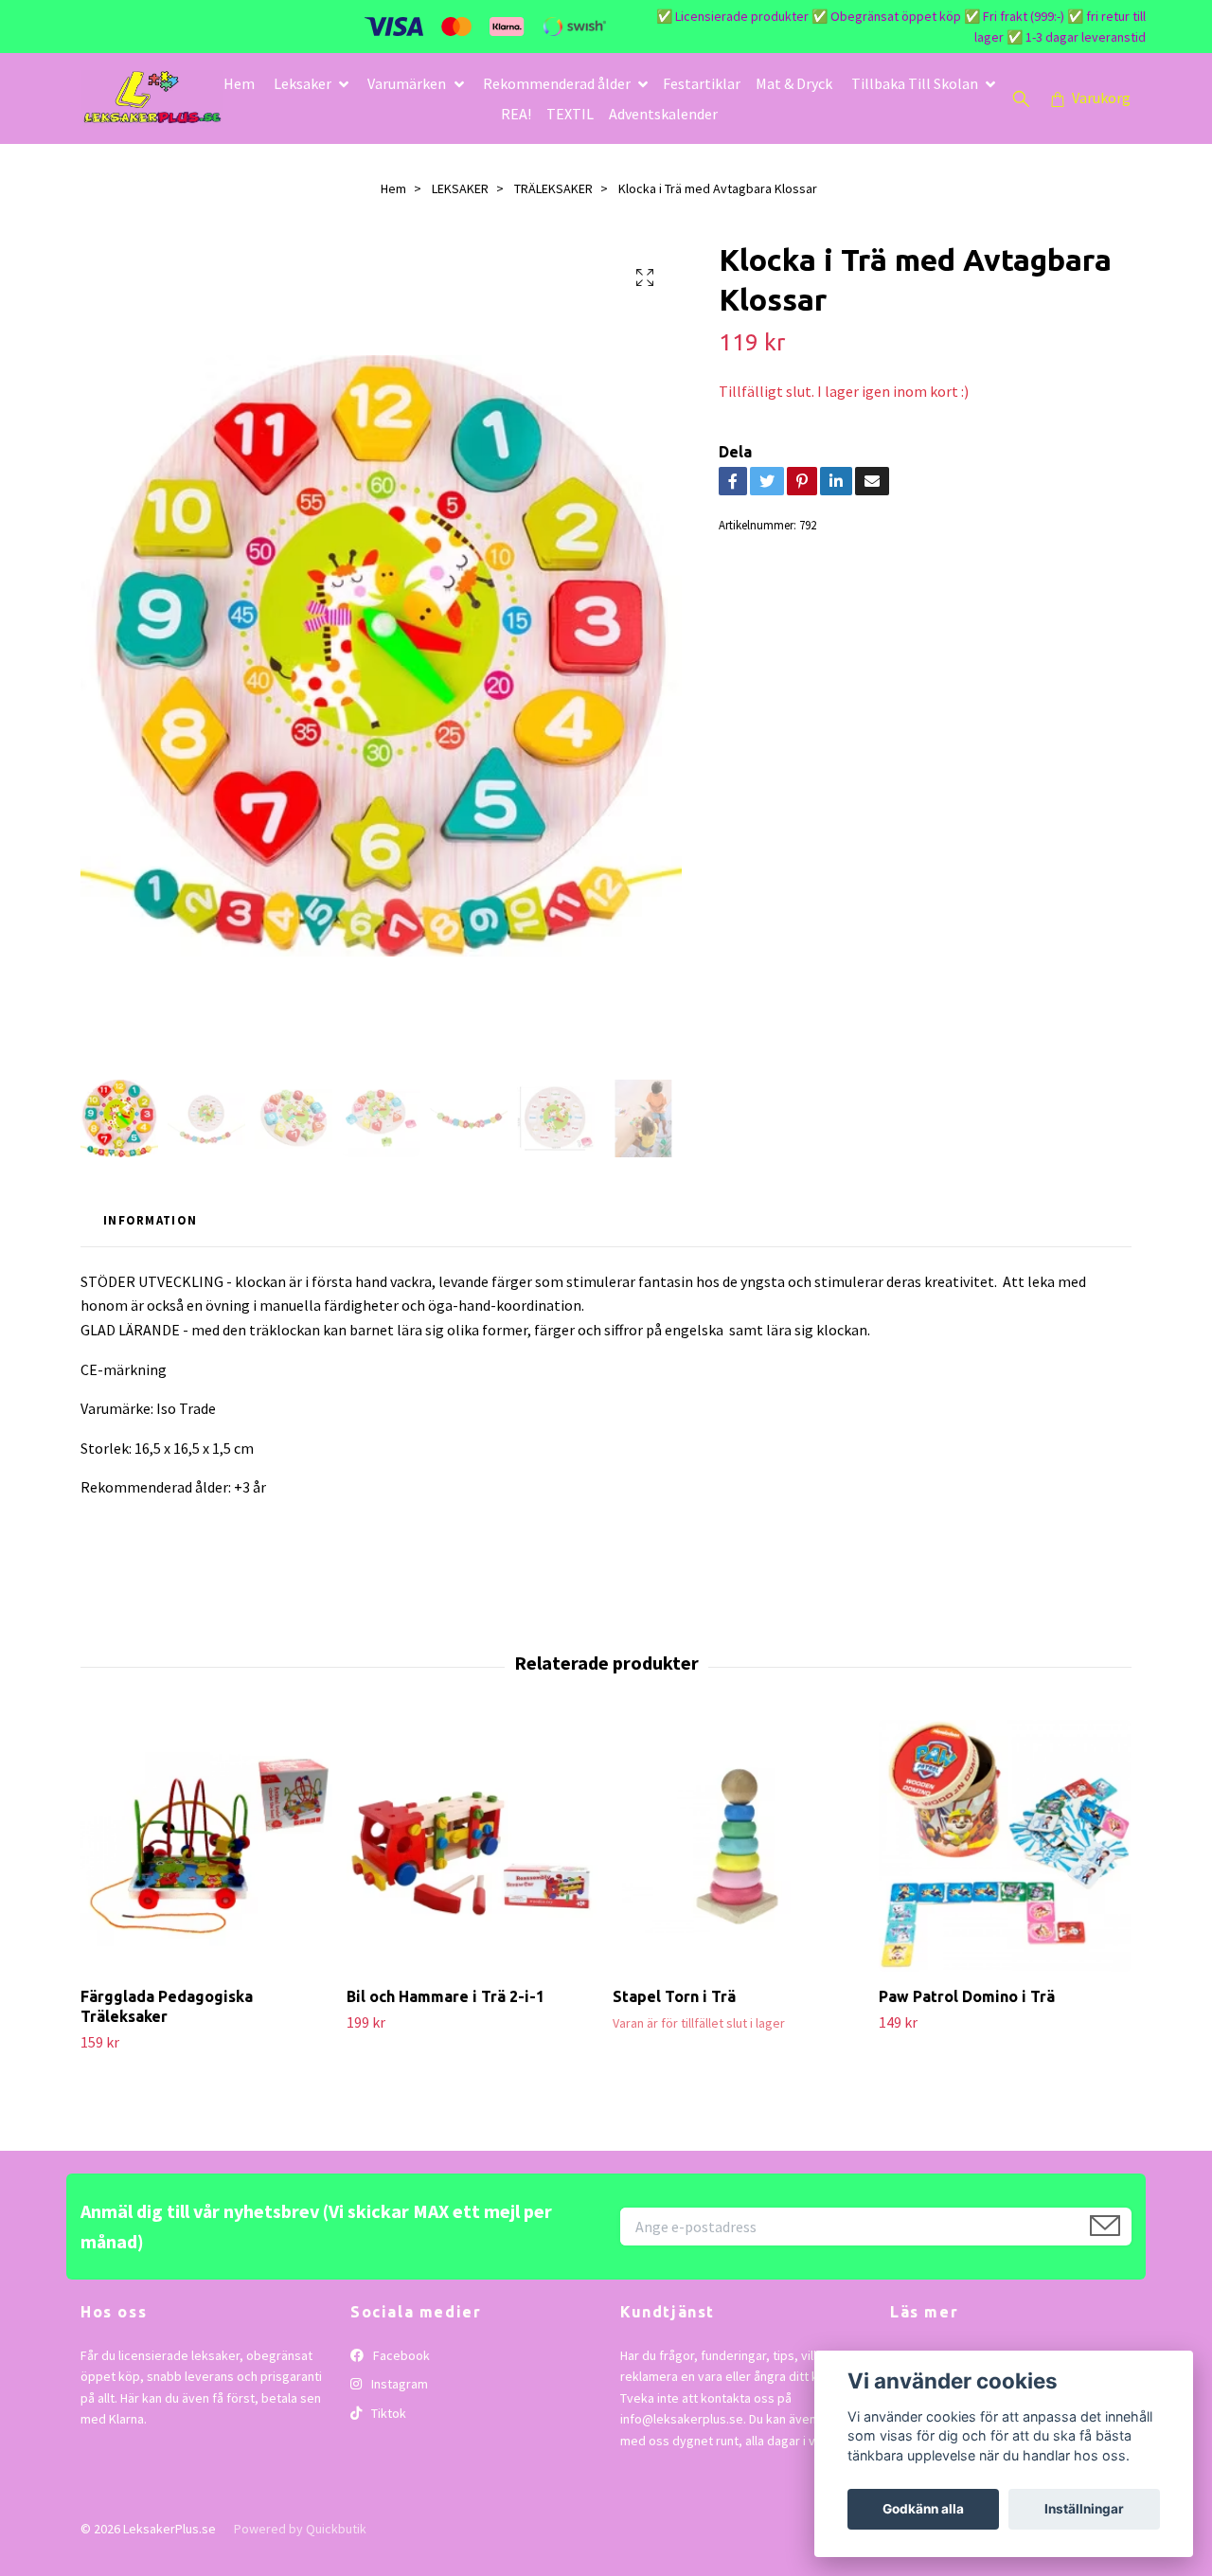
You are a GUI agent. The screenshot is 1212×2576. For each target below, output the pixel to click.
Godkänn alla (923, 2509)
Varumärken (407, 83)
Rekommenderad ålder (557, 83)
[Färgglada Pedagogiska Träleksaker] (206, 1846)
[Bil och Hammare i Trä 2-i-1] (472, 1846)
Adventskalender (663, 114)
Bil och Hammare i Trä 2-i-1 (446, 1996)
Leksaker (303, 83)
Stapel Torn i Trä (674, 1996)
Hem (239, 83)
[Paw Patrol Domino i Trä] (1005, 1846)
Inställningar (1084, 2509)
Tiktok (387, 2413)
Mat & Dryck (794, 83)
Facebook (400, 2355)
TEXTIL (570, 114)
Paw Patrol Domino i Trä (967, 1996)
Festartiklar (702, 83)
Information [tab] (150, 1220)
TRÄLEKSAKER (553, 188)
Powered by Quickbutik (300, 2529)
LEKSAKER (460, 188)
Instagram (398, 2384)
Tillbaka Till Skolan (915, 83)
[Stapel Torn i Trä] (739, 1846)
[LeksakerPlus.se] (152, 98)
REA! (516, 114)
